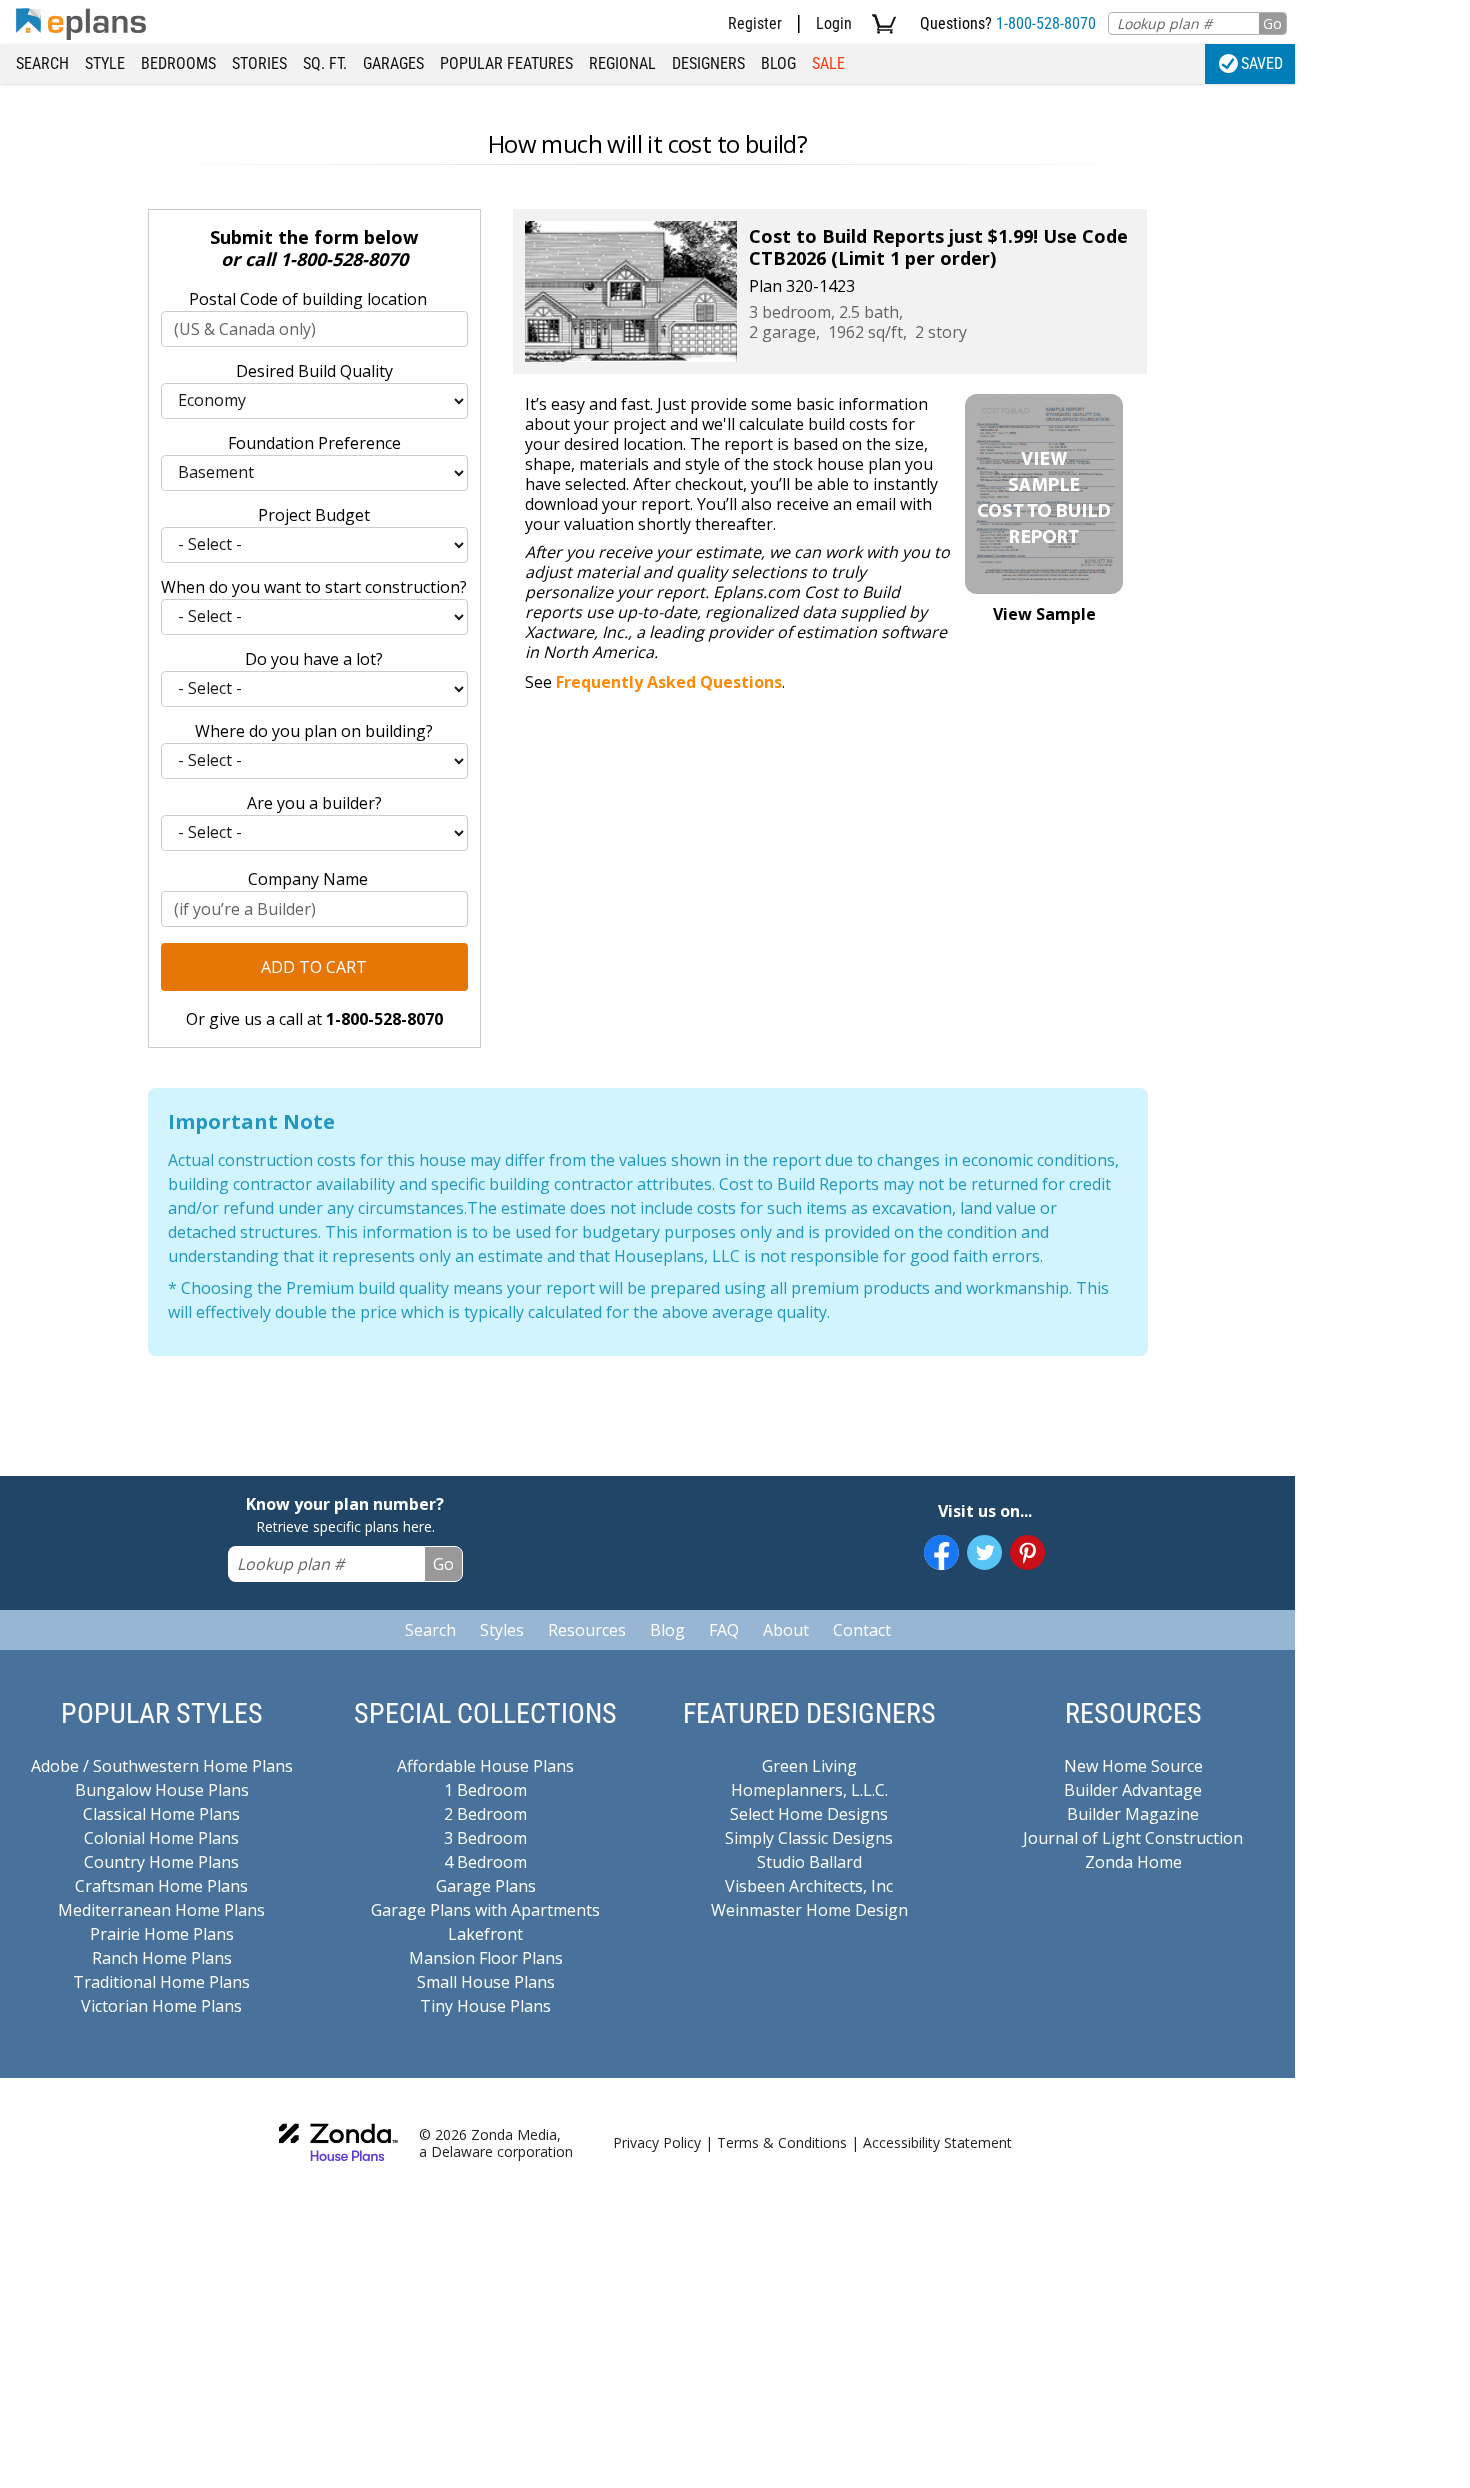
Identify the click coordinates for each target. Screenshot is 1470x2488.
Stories (259, 63)
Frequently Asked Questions (669, 682)
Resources (587, 1630)
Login (834, 23)
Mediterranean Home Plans (161, 1910)
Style (105, 63)
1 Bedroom (485, 1790)
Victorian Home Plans (161, 2006)
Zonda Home (1133, 1862)
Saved (1262, 63)
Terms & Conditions (782, 2142)
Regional (622, 63)
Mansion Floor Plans (486, 1958)
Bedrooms (178, 63)
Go (1272, 23)
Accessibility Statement (937, 2142)
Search (42, 63)
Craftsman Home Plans (161, 1886)
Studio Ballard (809, 1862)
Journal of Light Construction (1133, 1838)
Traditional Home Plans (161, 1982)
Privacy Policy (657, 2142)
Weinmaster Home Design (809, 1910)
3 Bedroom (485, 1838)
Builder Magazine (1133, 1814)
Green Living (809, 1766)
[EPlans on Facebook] (941, 1552)
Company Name (308, 879)
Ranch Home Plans (162, 1958)
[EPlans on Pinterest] (1027, 1552)
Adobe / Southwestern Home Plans (162, 1766)
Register (755, 23)
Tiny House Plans (485, 2006)
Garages (393, 63)
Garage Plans (486, 1886)
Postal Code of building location (308, 299)
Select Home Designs (809, 1814)
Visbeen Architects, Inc (809, 1886)
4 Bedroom (485, 1862)
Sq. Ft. (325, 63)
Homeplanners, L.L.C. (809, 1790)
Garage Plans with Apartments (485, 1910)
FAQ (724, 1630)
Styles (502, 1630)
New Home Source (1133, 1766)
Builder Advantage (1133, 1790)
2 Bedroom (485, 1814)
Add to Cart (314, 967)
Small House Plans (486, 1982)
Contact (862, 1630)
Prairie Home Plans (162, 1934)
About (786, 1630)
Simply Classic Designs (809, 1838)
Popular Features (506, 63)
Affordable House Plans (485, 1766)
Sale (828, 63)
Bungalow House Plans (162, 1790)
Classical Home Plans (161, 1814)
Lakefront (485, 1934)
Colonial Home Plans (161, 1838)
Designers (708, 63)
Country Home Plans (161, 1862)
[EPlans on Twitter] (984, 1552)
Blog (778, 63)
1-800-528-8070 (1046, 23)
